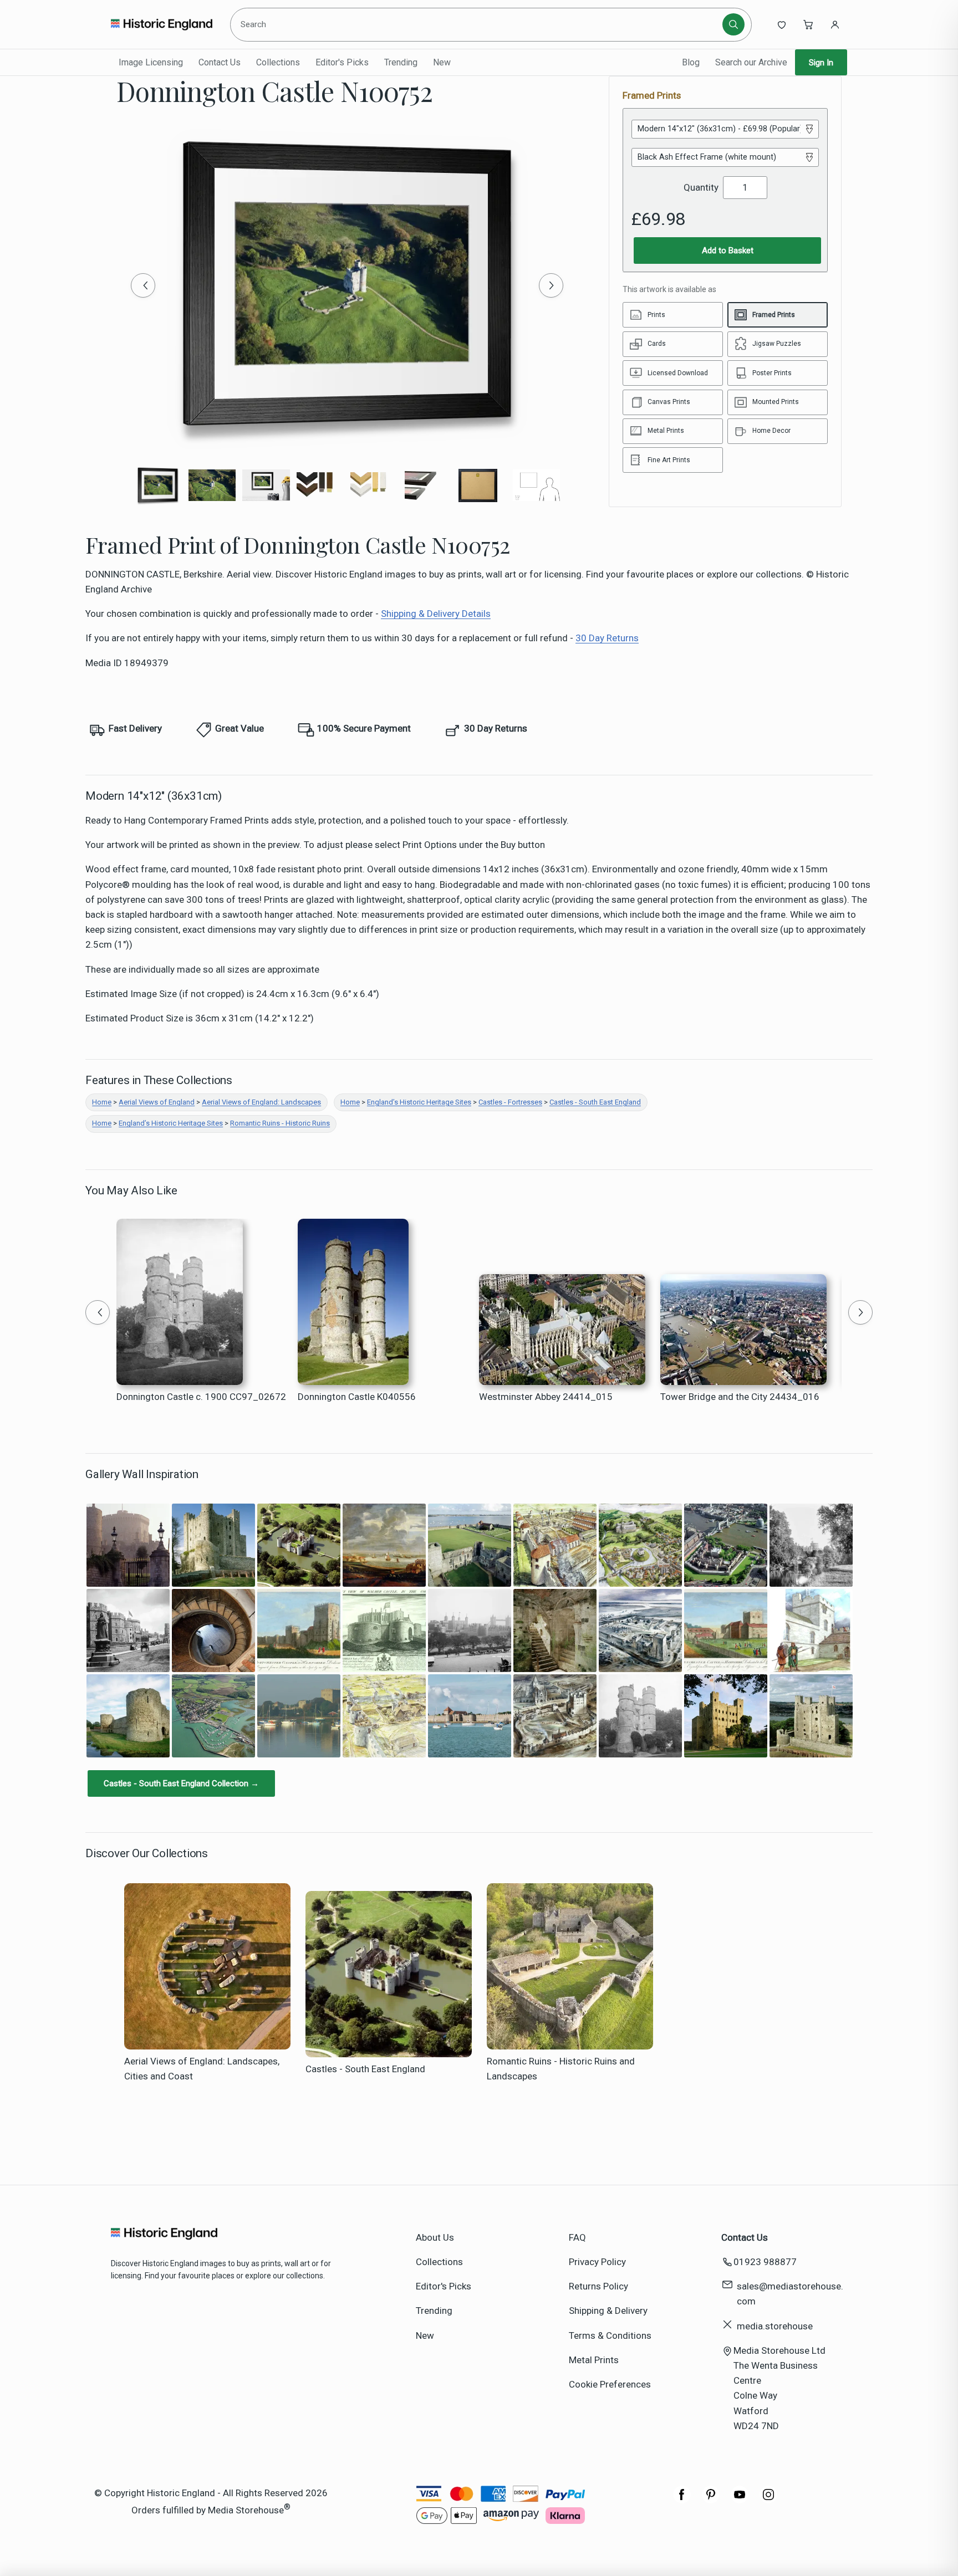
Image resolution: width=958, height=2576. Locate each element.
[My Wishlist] (782, 24)
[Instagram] (768, 2500)
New (442, 62)
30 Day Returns (607, 638)
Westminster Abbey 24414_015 (546, 1397)
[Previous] (143, 285)
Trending (401, 62)
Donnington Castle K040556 (357, 1397)
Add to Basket (728, 251)
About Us (435, 2237)
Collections (278, 62)
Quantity (701, 187)
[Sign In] (835, 24)
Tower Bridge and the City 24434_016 (740, 1397)
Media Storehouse (246, 2510)
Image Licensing (151, 62)
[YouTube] (740, 2500)
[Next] (551, 285)
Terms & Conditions (610, 2335)
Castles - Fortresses (510, 1102)
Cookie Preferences (610, 2384)
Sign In (821, 63)
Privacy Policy (597, 2262)
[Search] (733, 24)
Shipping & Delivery (608, 2311)
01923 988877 (765, 2262)
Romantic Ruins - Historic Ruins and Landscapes (561, 2069)
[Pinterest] (711, 2500)
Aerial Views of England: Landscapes (261, 1102)
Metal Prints (594, 2360)
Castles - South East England (595, 1102)
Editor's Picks (342, 62)
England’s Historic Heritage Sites (419, 1102)
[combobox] (478, 24)
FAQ (577, 2237)
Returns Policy (598, 2286)
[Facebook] (682, 2500)
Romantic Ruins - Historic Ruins (280, 1123)
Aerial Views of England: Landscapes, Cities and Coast (202, 2069)
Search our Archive (751, 62)
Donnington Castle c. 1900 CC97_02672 (201, 1397)
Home (102, 1102)
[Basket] (808, 24)
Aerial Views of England (157, 1102)
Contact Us (220, 62)
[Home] (162, 24)
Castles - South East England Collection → (181, 1783)
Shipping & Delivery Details (436, 614)
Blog (691, 62)
